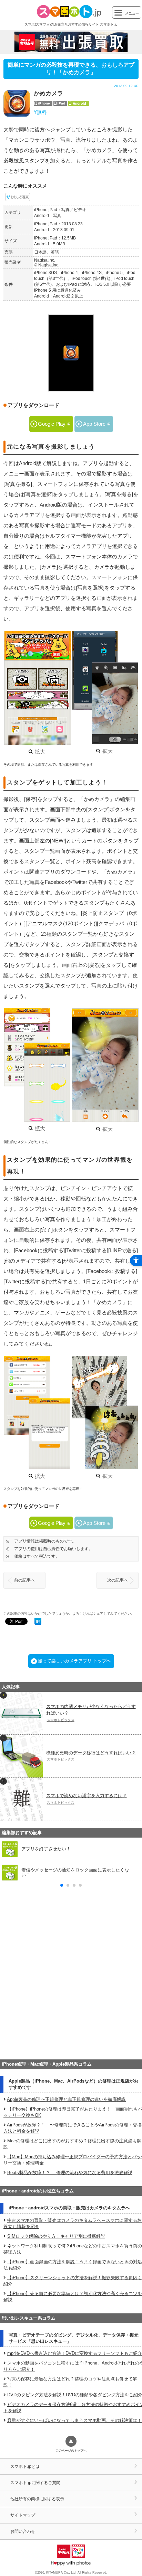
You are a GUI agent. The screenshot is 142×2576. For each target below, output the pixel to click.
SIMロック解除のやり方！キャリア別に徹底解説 (56, 2236)
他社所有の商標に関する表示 (37, 2499)
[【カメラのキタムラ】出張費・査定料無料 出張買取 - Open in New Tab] (71, 42)
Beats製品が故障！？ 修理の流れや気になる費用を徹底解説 (70, 2173)
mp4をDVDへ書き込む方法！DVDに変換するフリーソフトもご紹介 (75, 2353)
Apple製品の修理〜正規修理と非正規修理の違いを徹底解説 (66, 2099)
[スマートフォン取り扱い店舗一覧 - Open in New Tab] (71, 2045)
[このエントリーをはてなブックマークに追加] (38, 1622)
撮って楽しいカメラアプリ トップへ (74, 1661)
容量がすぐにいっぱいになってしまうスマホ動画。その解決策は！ (74, 2420)
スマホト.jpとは (25, 2466)
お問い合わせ (23, 2531)
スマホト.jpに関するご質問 (35, 2483)
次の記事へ (118, 1580)
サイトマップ (23, 2515)
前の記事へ (24, 1580)
